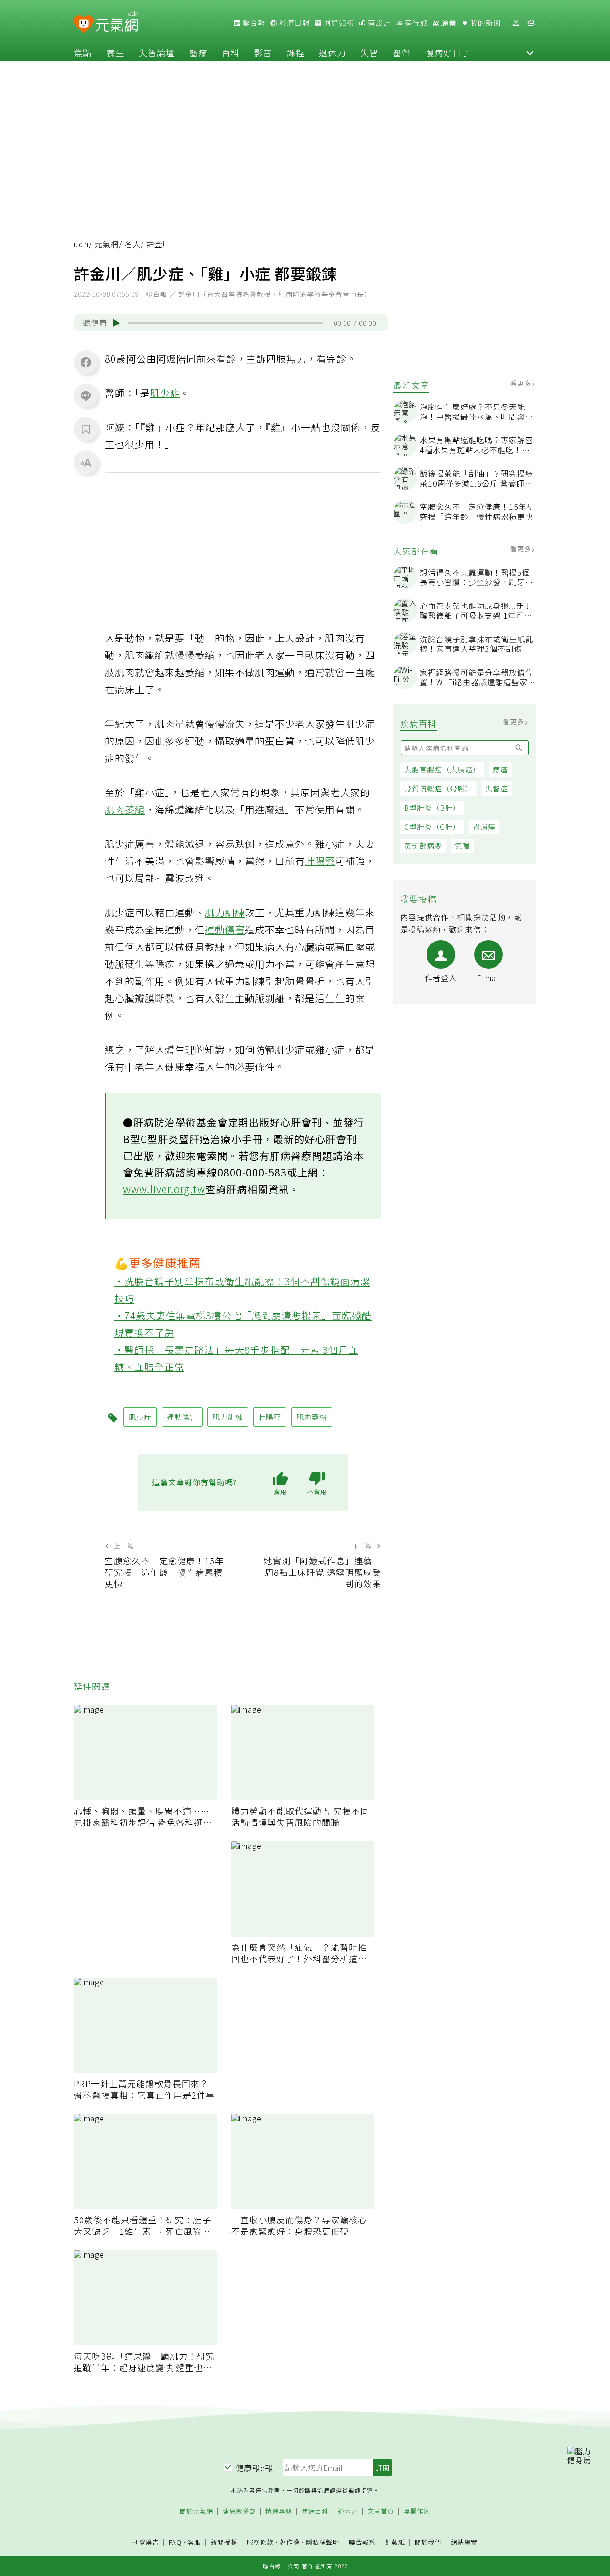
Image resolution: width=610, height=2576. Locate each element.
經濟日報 (294, 23)
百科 (231, 52)
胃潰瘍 (484, 827)
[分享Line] (86, 396)
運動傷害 (225, 929)
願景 (448, 23)
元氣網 (107, 244)
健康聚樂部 (239, 2511)
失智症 (497, 788)
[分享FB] (86, 362)
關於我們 (428, 2542)
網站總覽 (464, 2542)
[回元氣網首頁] (117, 23)
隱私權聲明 (323, 2542)
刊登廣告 (146, 2542)
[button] (530, 52)
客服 (194, 2542)
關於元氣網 (196, 2511)
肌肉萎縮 (125, 809)
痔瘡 (500, 769)
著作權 (290, 2542)
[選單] (531, 23)
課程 (295, 52)
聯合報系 (362, 2542)
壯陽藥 (320, 861)
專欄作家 (417, 2511)
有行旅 (415, 23)
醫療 (198, 52)
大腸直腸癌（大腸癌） (442, 769)
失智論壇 (157, 52)
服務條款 (260, 2542)
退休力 (332, 52)
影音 (263, 52)
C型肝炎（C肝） (432, 827)
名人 (132, 244)
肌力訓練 (225, 912)
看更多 (522, 383)
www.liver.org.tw (164, 1189)
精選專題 (279, 2511)
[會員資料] (516, 23)
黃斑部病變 (423, 846)
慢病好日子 (448, 52)
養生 (115, 52)
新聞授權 (224, 2542)
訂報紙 (395, 2542)
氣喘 (462, 846)
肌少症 (165, 393)
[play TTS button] (116, 323)
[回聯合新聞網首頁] (84, 25)
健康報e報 (254, 2468)
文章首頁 (381, 2511)
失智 (369, 52)
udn (81, 244)
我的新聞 (485, 23)
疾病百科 (315, 2511)
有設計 (378, 23)
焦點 (83, 52)
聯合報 (253, 23)
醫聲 (402, 52)
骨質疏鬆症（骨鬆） (438, 788)
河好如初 (338, 23)
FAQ (175, 2542)
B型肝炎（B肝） (432, 807)
